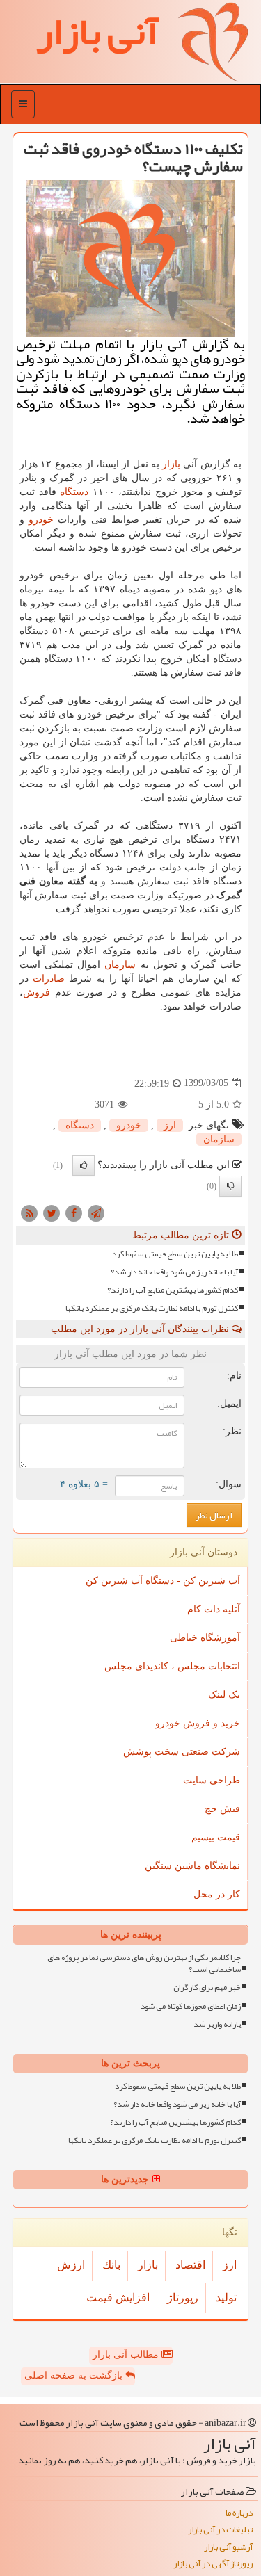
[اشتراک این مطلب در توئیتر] (52, 1212)
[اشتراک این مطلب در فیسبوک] (74, 1212)
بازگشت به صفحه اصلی (75, 2375)
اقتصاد (190, 2265)
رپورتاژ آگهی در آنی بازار (213, 2564)
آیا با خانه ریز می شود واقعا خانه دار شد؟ (174, 1272)
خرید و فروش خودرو (198, 1723)
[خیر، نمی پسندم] (230, 1186)
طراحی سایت (212, 1780)
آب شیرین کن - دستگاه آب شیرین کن (163, 1581)
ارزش (71, 2265)
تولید (226, 2298)
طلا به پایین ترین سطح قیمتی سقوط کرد (175, 1254)
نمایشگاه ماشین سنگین (192, 1866)
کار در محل (217, 1894)
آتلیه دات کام (214, 1609)
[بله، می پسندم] (84, 1165)
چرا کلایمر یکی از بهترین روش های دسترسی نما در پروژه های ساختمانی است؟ (144, 1963)
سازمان (120, 965)
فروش (37, 993)
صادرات (49, 979)
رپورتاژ (183, 2298)
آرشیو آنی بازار (228, 2547)
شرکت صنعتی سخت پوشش (182, 1752)
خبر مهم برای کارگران (207, 1987)
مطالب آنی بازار (127, 2355)
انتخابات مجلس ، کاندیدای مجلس (172, 1666)
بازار (171, 464)
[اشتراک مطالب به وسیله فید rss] (29, 1212)
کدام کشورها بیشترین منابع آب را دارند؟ (173, 1290)
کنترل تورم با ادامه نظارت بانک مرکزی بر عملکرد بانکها (152, 1308)
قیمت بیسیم (216, 1837)
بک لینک (224, 1695)
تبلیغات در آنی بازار (220, 2530)
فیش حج (222, 1809)
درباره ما (239, 2513)
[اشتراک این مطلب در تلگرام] (96, 1212)
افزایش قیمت (118, 2298)
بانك (111, 2265)
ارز (170, 1125)
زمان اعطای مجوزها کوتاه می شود (191, 2006)
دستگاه (74, 492)
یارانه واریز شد (217, 2024)
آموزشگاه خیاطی (205, 1638)
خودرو (41, 520)
